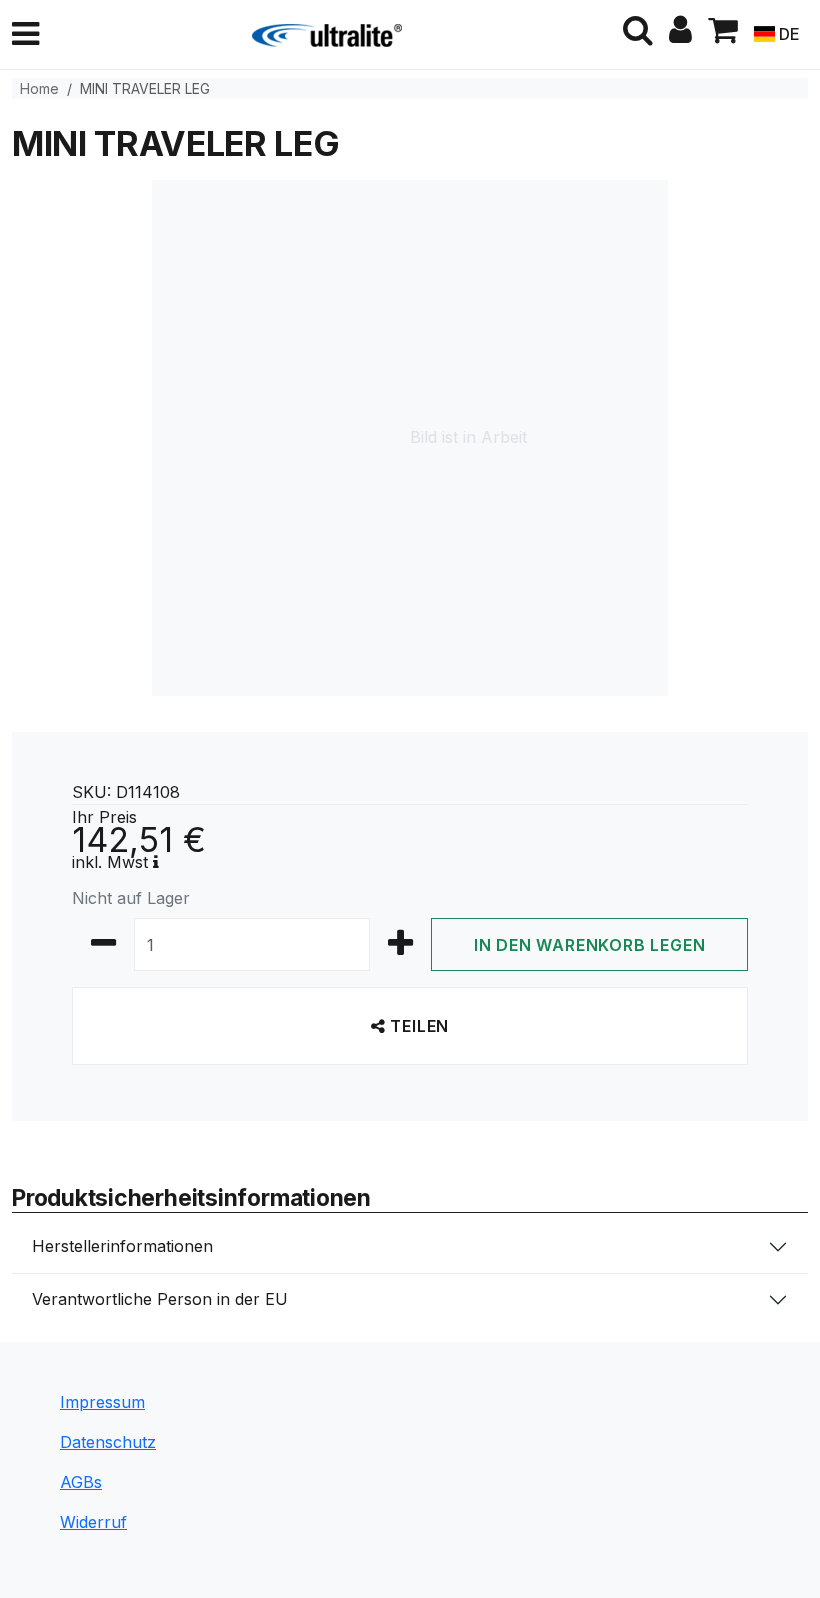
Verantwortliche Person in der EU (160, 1299)
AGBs (81, 1482)
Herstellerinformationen (122, 1246)
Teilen (418, 1026)
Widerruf (93, 1522)
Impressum (102, 1402)
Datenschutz (108, 1442)
